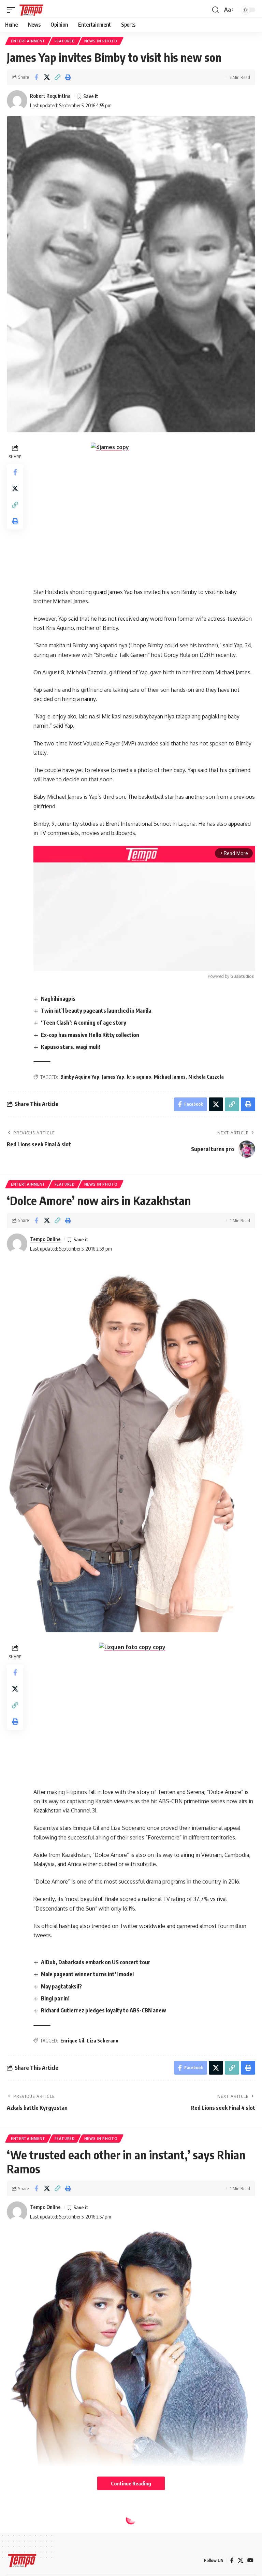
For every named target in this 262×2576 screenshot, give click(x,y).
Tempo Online (45, 1239)
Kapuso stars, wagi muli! (71, 1047)
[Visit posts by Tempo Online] (17, 1244)
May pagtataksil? (61, 1986)
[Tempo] (31, 10)
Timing (91, 2513)
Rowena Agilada (48, 2568)
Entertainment (28, 41)
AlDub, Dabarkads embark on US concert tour (96, 1962)
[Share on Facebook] (36, 77)
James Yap (113, 1077)
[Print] (68, 77)
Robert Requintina (50, 96)
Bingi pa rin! (55, 1998)
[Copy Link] (57, 77)
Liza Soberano (103, 2041)
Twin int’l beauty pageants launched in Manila (96, 1011)
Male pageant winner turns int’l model (87, 1974)
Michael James (170, 1077)
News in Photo (101, 41)
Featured (65, 41)
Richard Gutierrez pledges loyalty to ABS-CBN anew (104, 2010)
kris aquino (139, 1077)
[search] (216, 10)
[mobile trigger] (13, 10)
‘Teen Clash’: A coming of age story (84, 1023)
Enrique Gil (72, 2041)
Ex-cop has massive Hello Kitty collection (90, 1035)
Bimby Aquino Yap (80, 1077)
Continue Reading (131, 2483)
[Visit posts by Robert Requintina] (17, 100)
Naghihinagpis (58, 999)
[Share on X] (47, 77)
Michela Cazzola (206, 1077)
